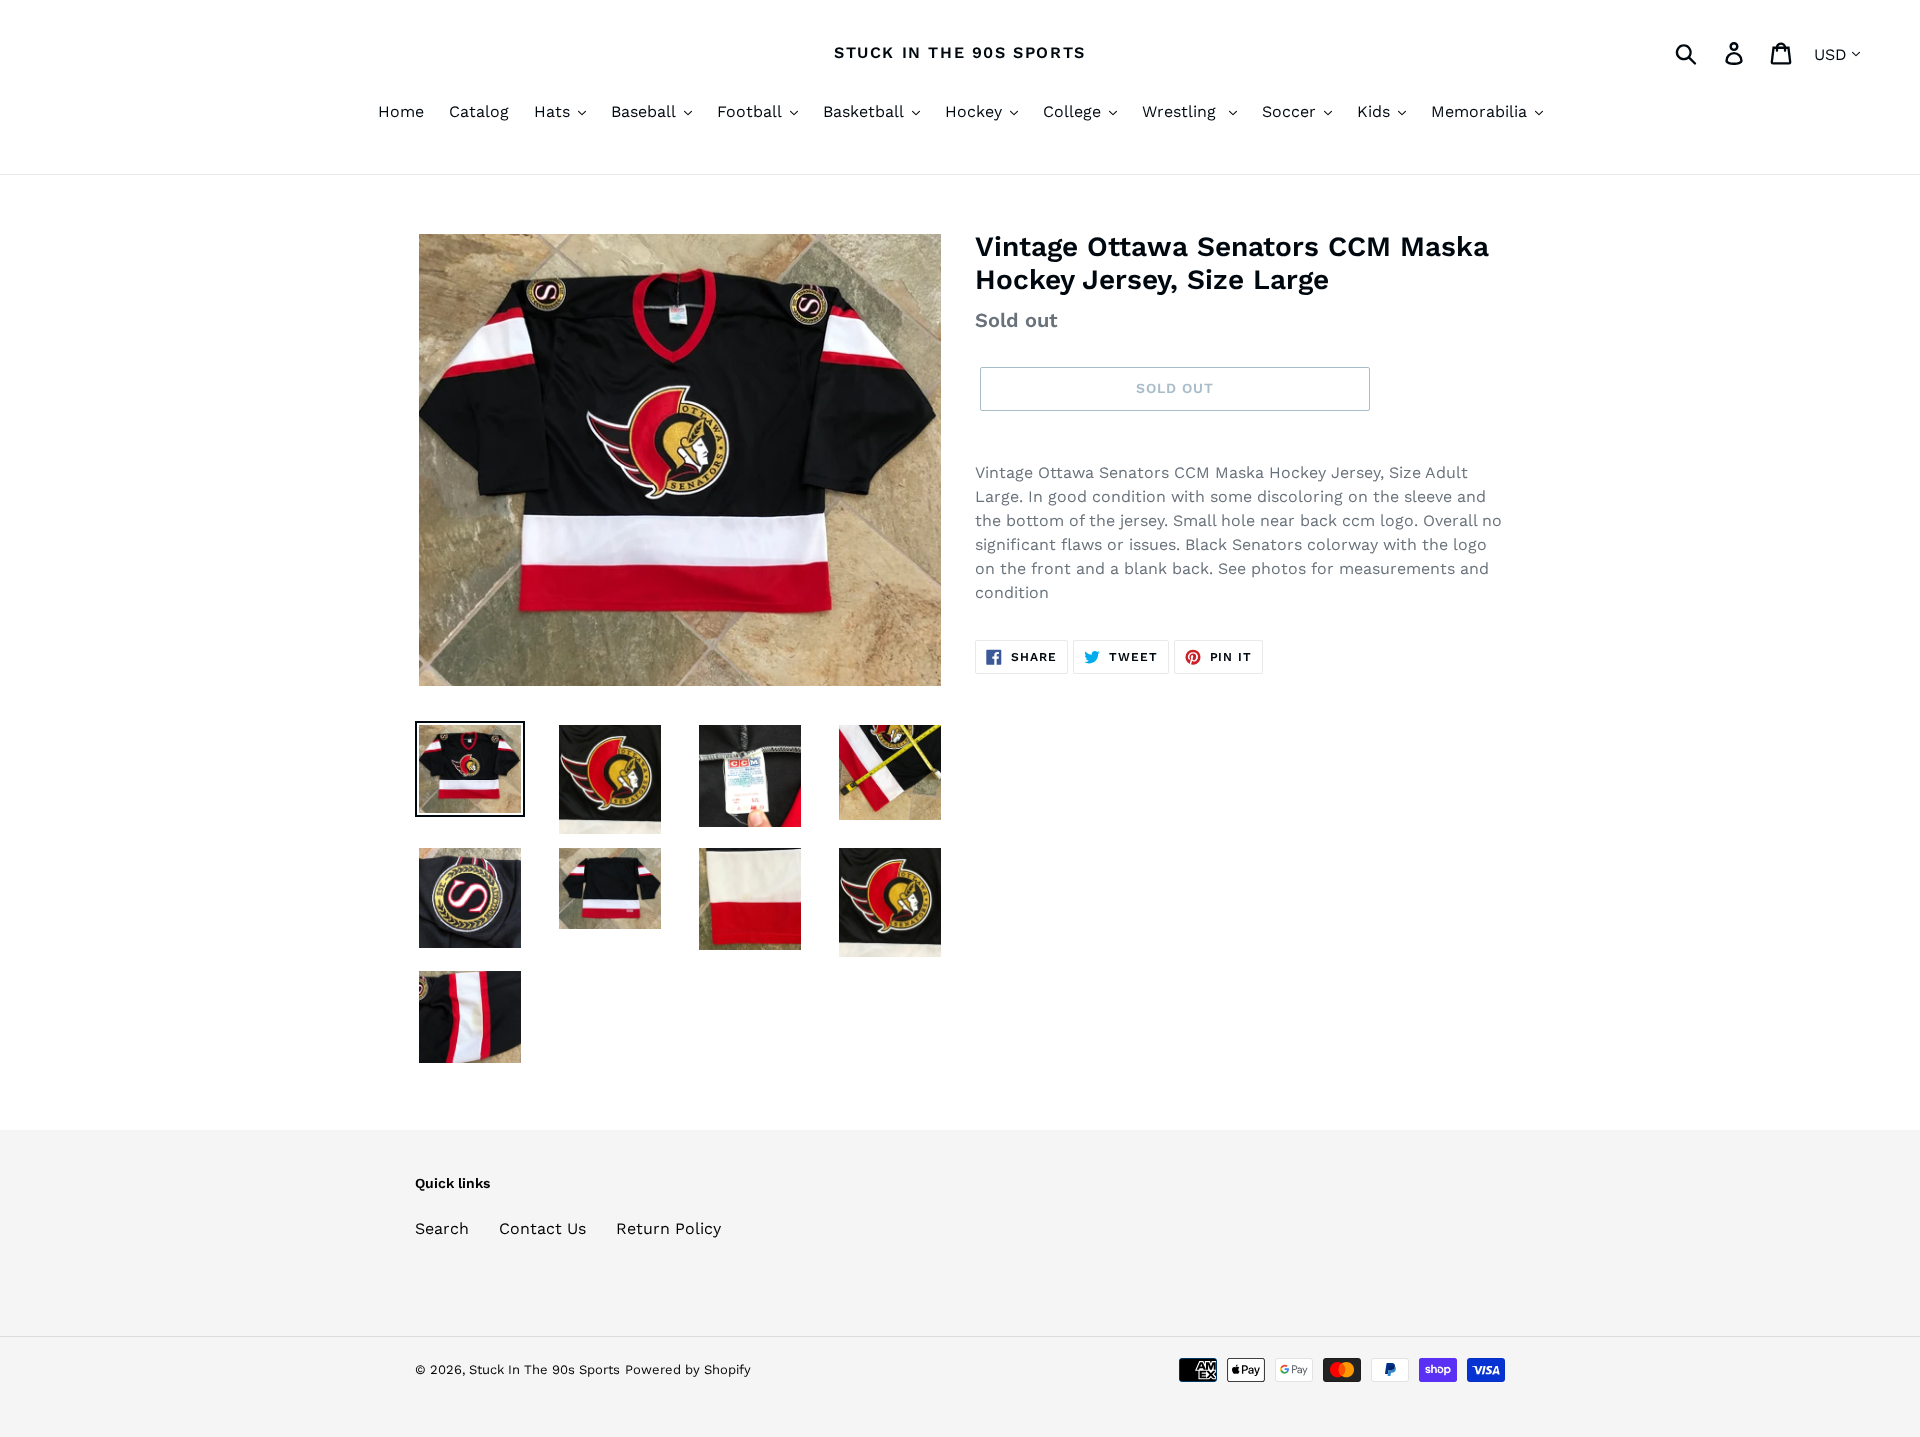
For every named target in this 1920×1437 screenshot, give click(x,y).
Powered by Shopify (688, 1369)
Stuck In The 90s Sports (960, 52)
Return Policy (668, 1228)
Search (442, 1228)
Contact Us (542, 1228)
